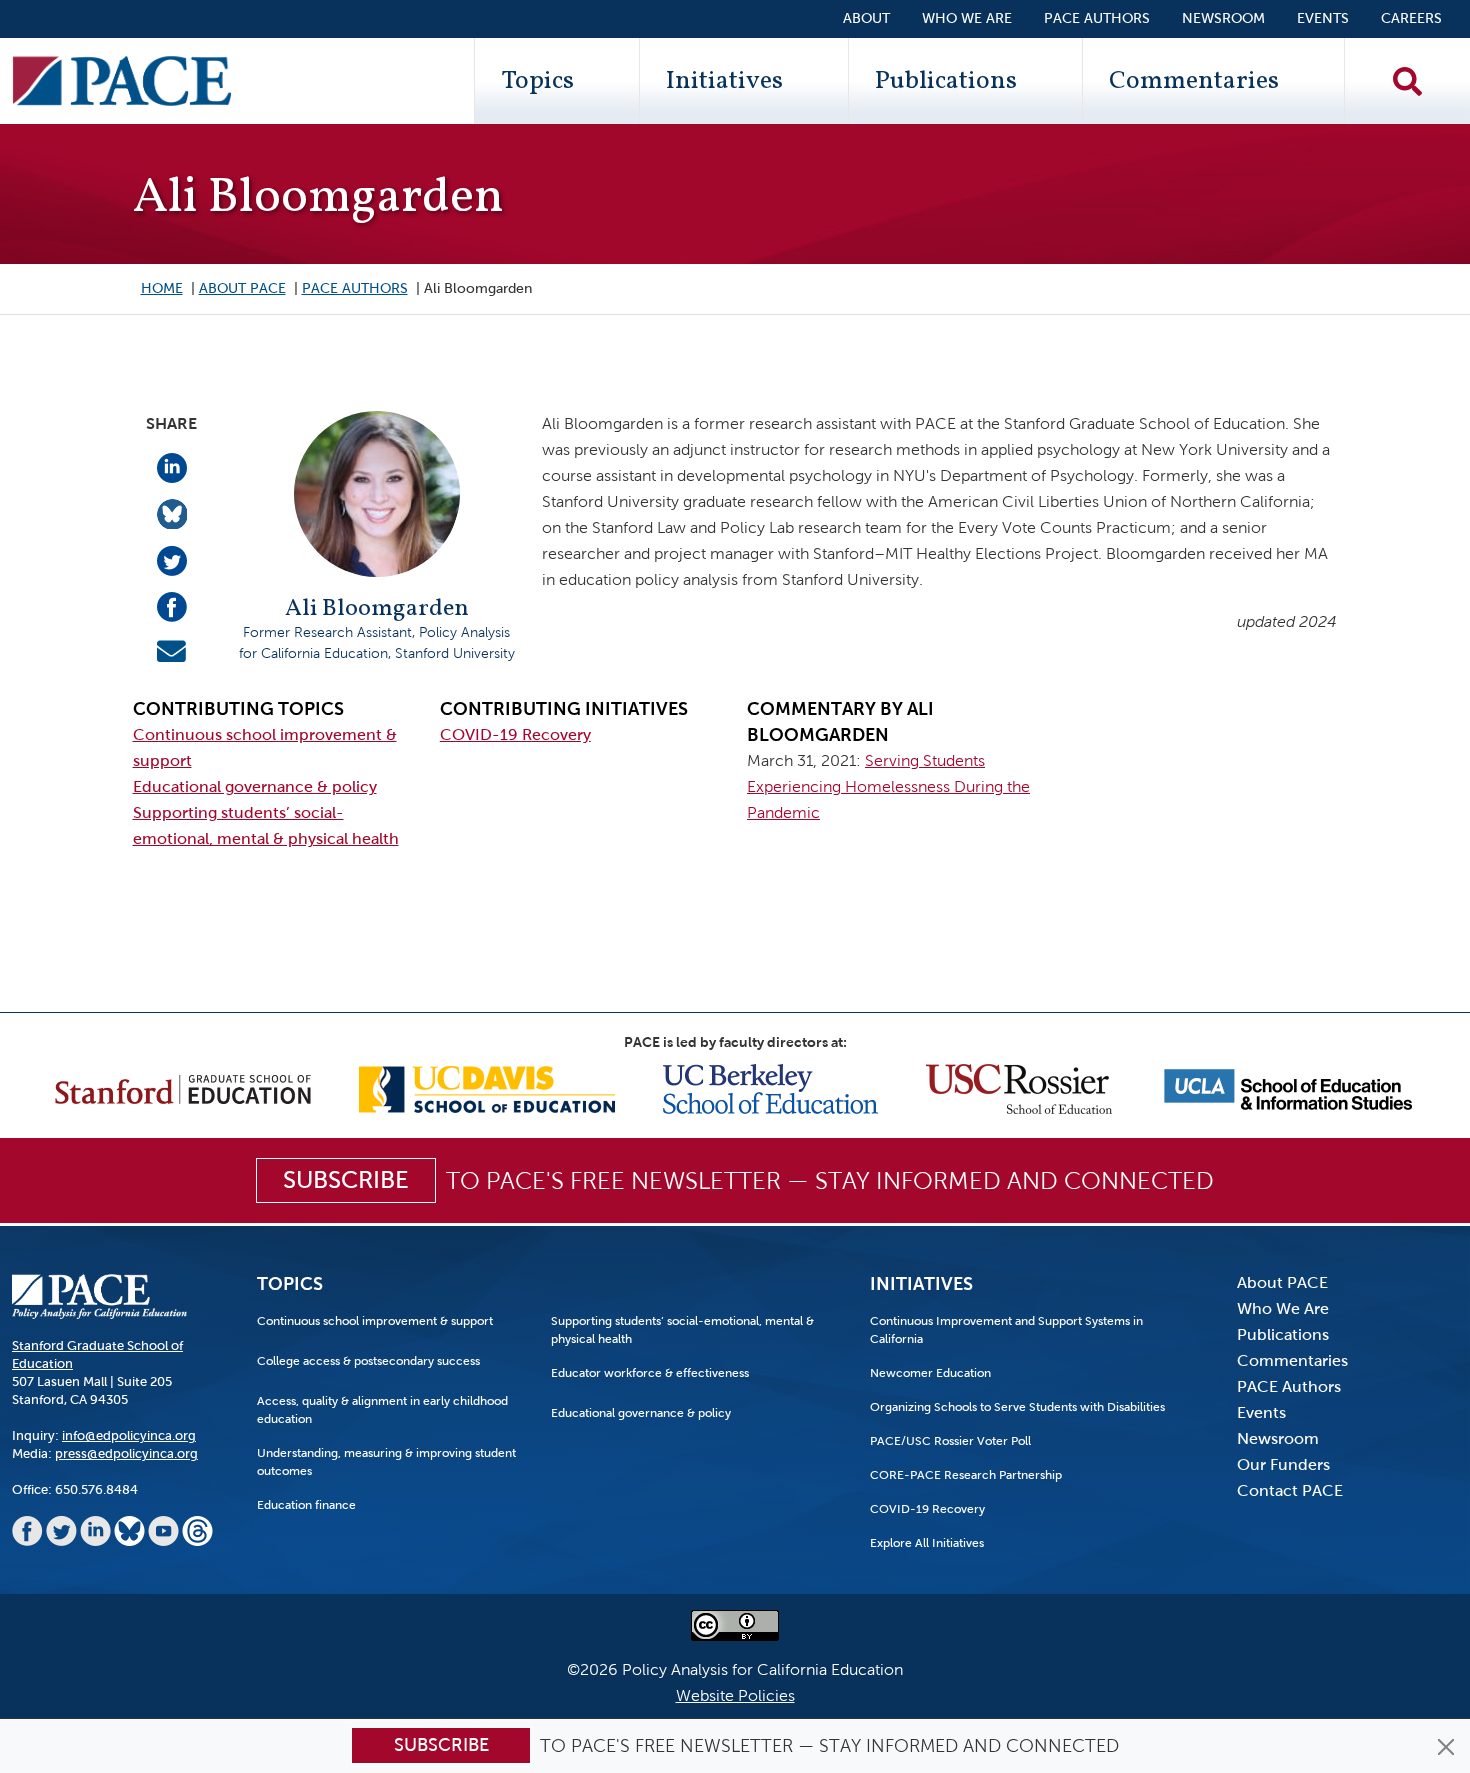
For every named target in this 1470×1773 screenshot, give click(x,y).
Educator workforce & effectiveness (650, 1373)
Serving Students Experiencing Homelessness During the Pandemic (888, 786)
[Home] (122, 81)
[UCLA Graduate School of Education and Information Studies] (1288, 1087)
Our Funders (1283, 1464)
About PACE (242, 288)
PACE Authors (1097, 18)
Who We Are (967, 18)
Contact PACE (1290, 1490)
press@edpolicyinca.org (126, 1453)
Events (1323, 18)
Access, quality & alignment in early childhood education (382, 1410)
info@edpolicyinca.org (129, 1435)
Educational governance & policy (255, 786)
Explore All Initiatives (927, 1543)
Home (162, 288)
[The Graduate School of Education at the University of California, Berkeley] (770, 1087)
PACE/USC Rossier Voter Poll (950, 1441)
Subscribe (441, 1745)
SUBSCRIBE (346, 1180)
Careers (1411, 18)
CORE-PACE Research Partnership (966, 1475)
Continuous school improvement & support (375, 1321)
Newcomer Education (930, 1373)
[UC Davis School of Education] (487, 1087)
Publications (946, 81)
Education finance (306, 1505)
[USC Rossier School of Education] (1019, 1087)
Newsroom (1223, 18)
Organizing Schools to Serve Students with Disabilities (1017, 1407)
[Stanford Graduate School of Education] (183, 1087)
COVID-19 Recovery (515, 734)
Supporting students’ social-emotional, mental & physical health (682, 1330)
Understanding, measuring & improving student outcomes (386, 1462)
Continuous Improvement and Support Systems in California (1006, 1330)
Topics (537, 81)
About (866, 18)
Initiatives (724, 81)
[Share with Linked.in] (172, 466)
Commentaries (1194, 81)
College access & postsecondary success (368, 1361)
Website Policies (735, 1695)
